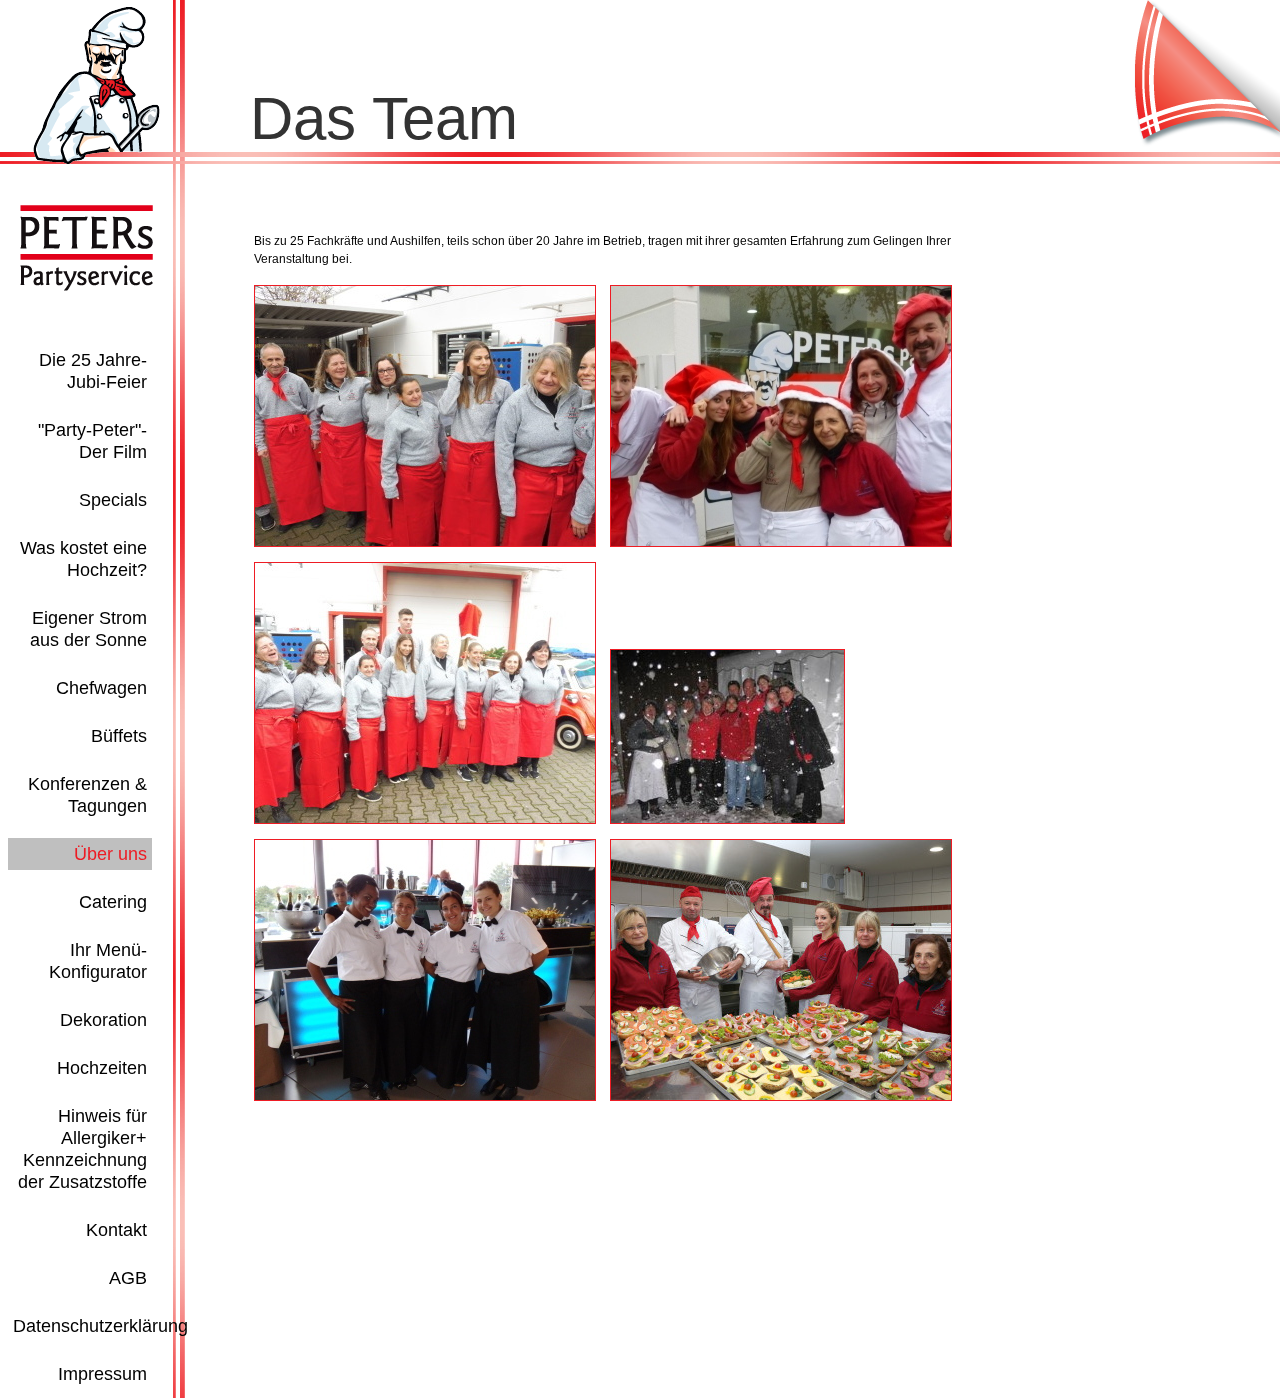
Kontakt (116, 1230)
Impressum (102, 1374)
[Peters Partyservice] (96, 160)
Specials (113, 500)
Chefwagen (101, 688)
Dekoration (103, 1020)
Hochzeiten (102, 1068)
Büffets (119, 736)
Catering (113, 902)
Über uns (110, 854)
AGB (128, 1278)
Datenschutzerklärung (100, 1326)
